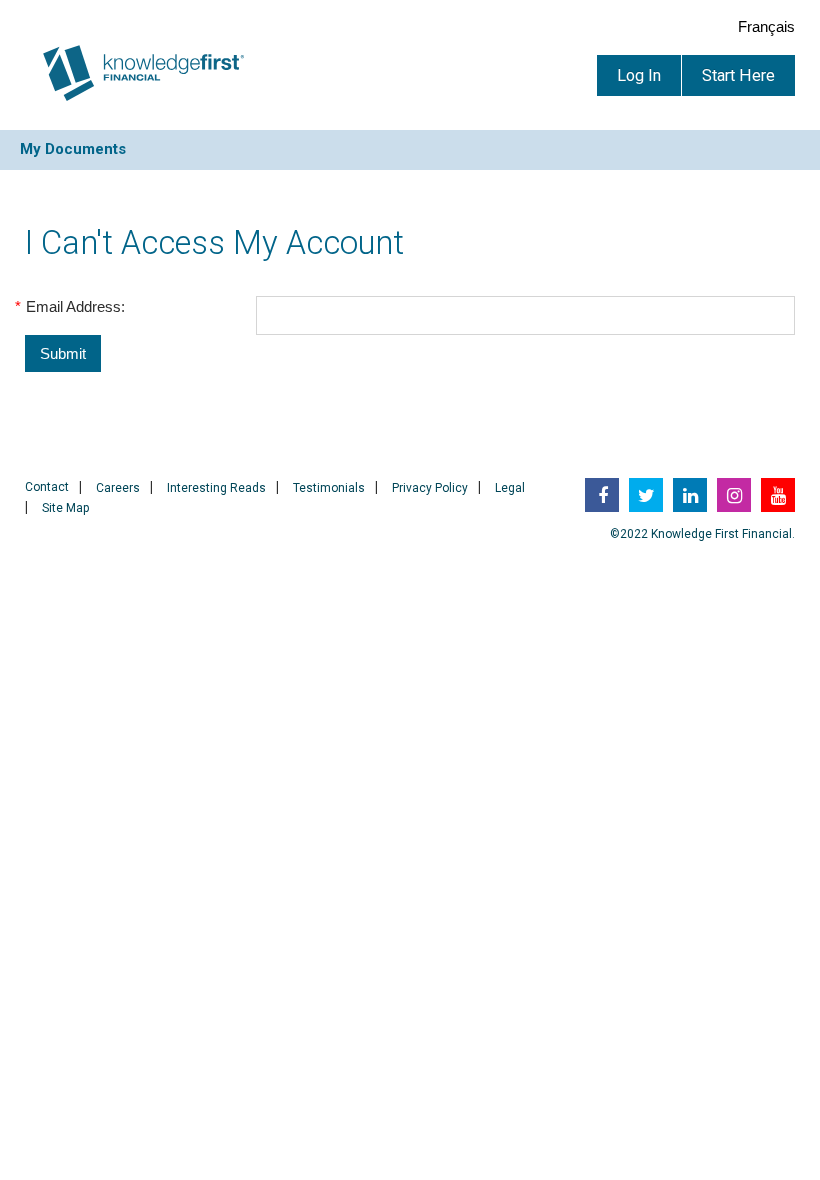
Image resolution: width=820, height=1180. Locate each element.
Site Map (65, 508)
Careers (118, 488)
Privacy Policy (430, 488)
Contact (47, 487)
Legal (510, 488)
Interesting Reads (216, 488)
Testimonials (329, 488)
